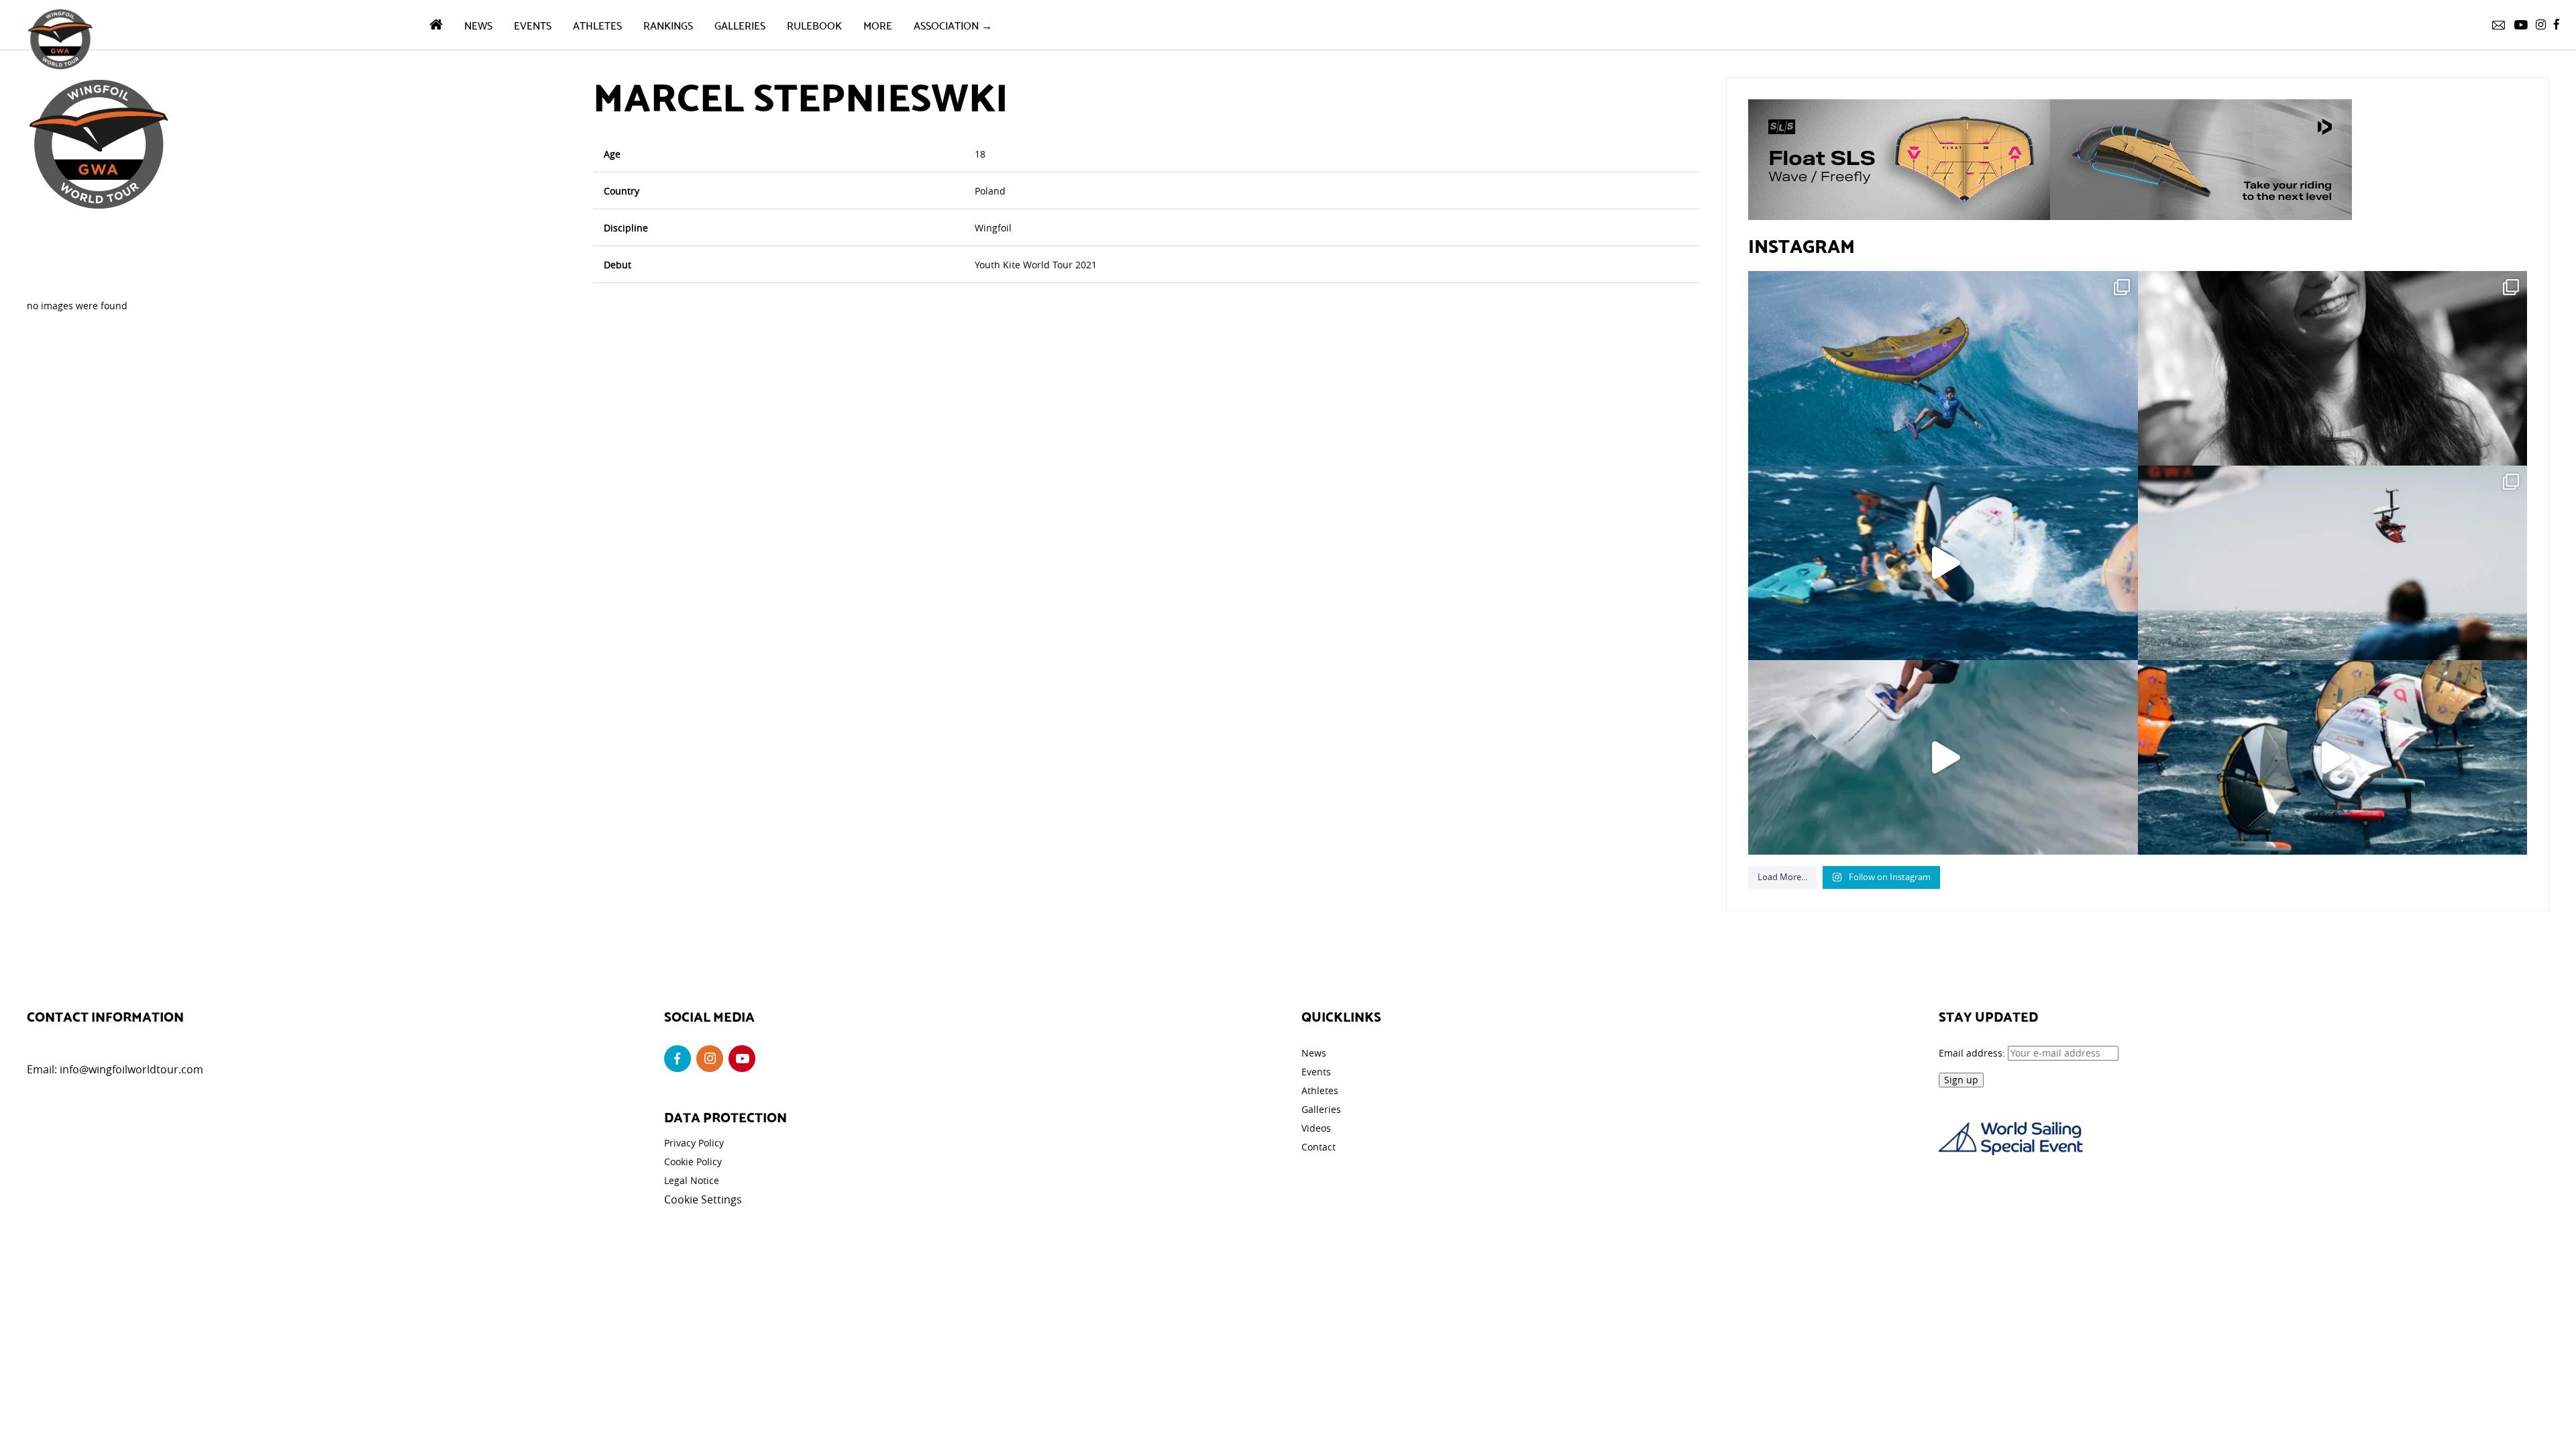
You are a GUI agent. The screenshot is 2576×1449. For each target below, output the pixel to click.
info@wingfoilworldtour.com (131, 1069)
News (478, 24)
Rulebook (814, 24)
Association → (953, 24)
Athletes (597, 24)
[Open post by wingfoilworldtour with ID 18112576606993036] (1943, 757)
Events (533, 24)
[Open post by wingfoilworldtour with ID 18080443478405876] (2332, 563)
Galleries (740, 24)
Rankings (668, 24)
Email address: (1973, 1053)
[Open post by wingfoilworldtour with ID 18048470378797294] (2332, 368)
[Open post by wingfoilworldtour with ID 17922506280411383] (1943, 368)
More (878, 24)
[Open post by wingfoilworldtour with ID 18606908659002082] (1943, 563)
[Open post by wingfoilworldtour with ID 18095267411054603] (2332, 757)
